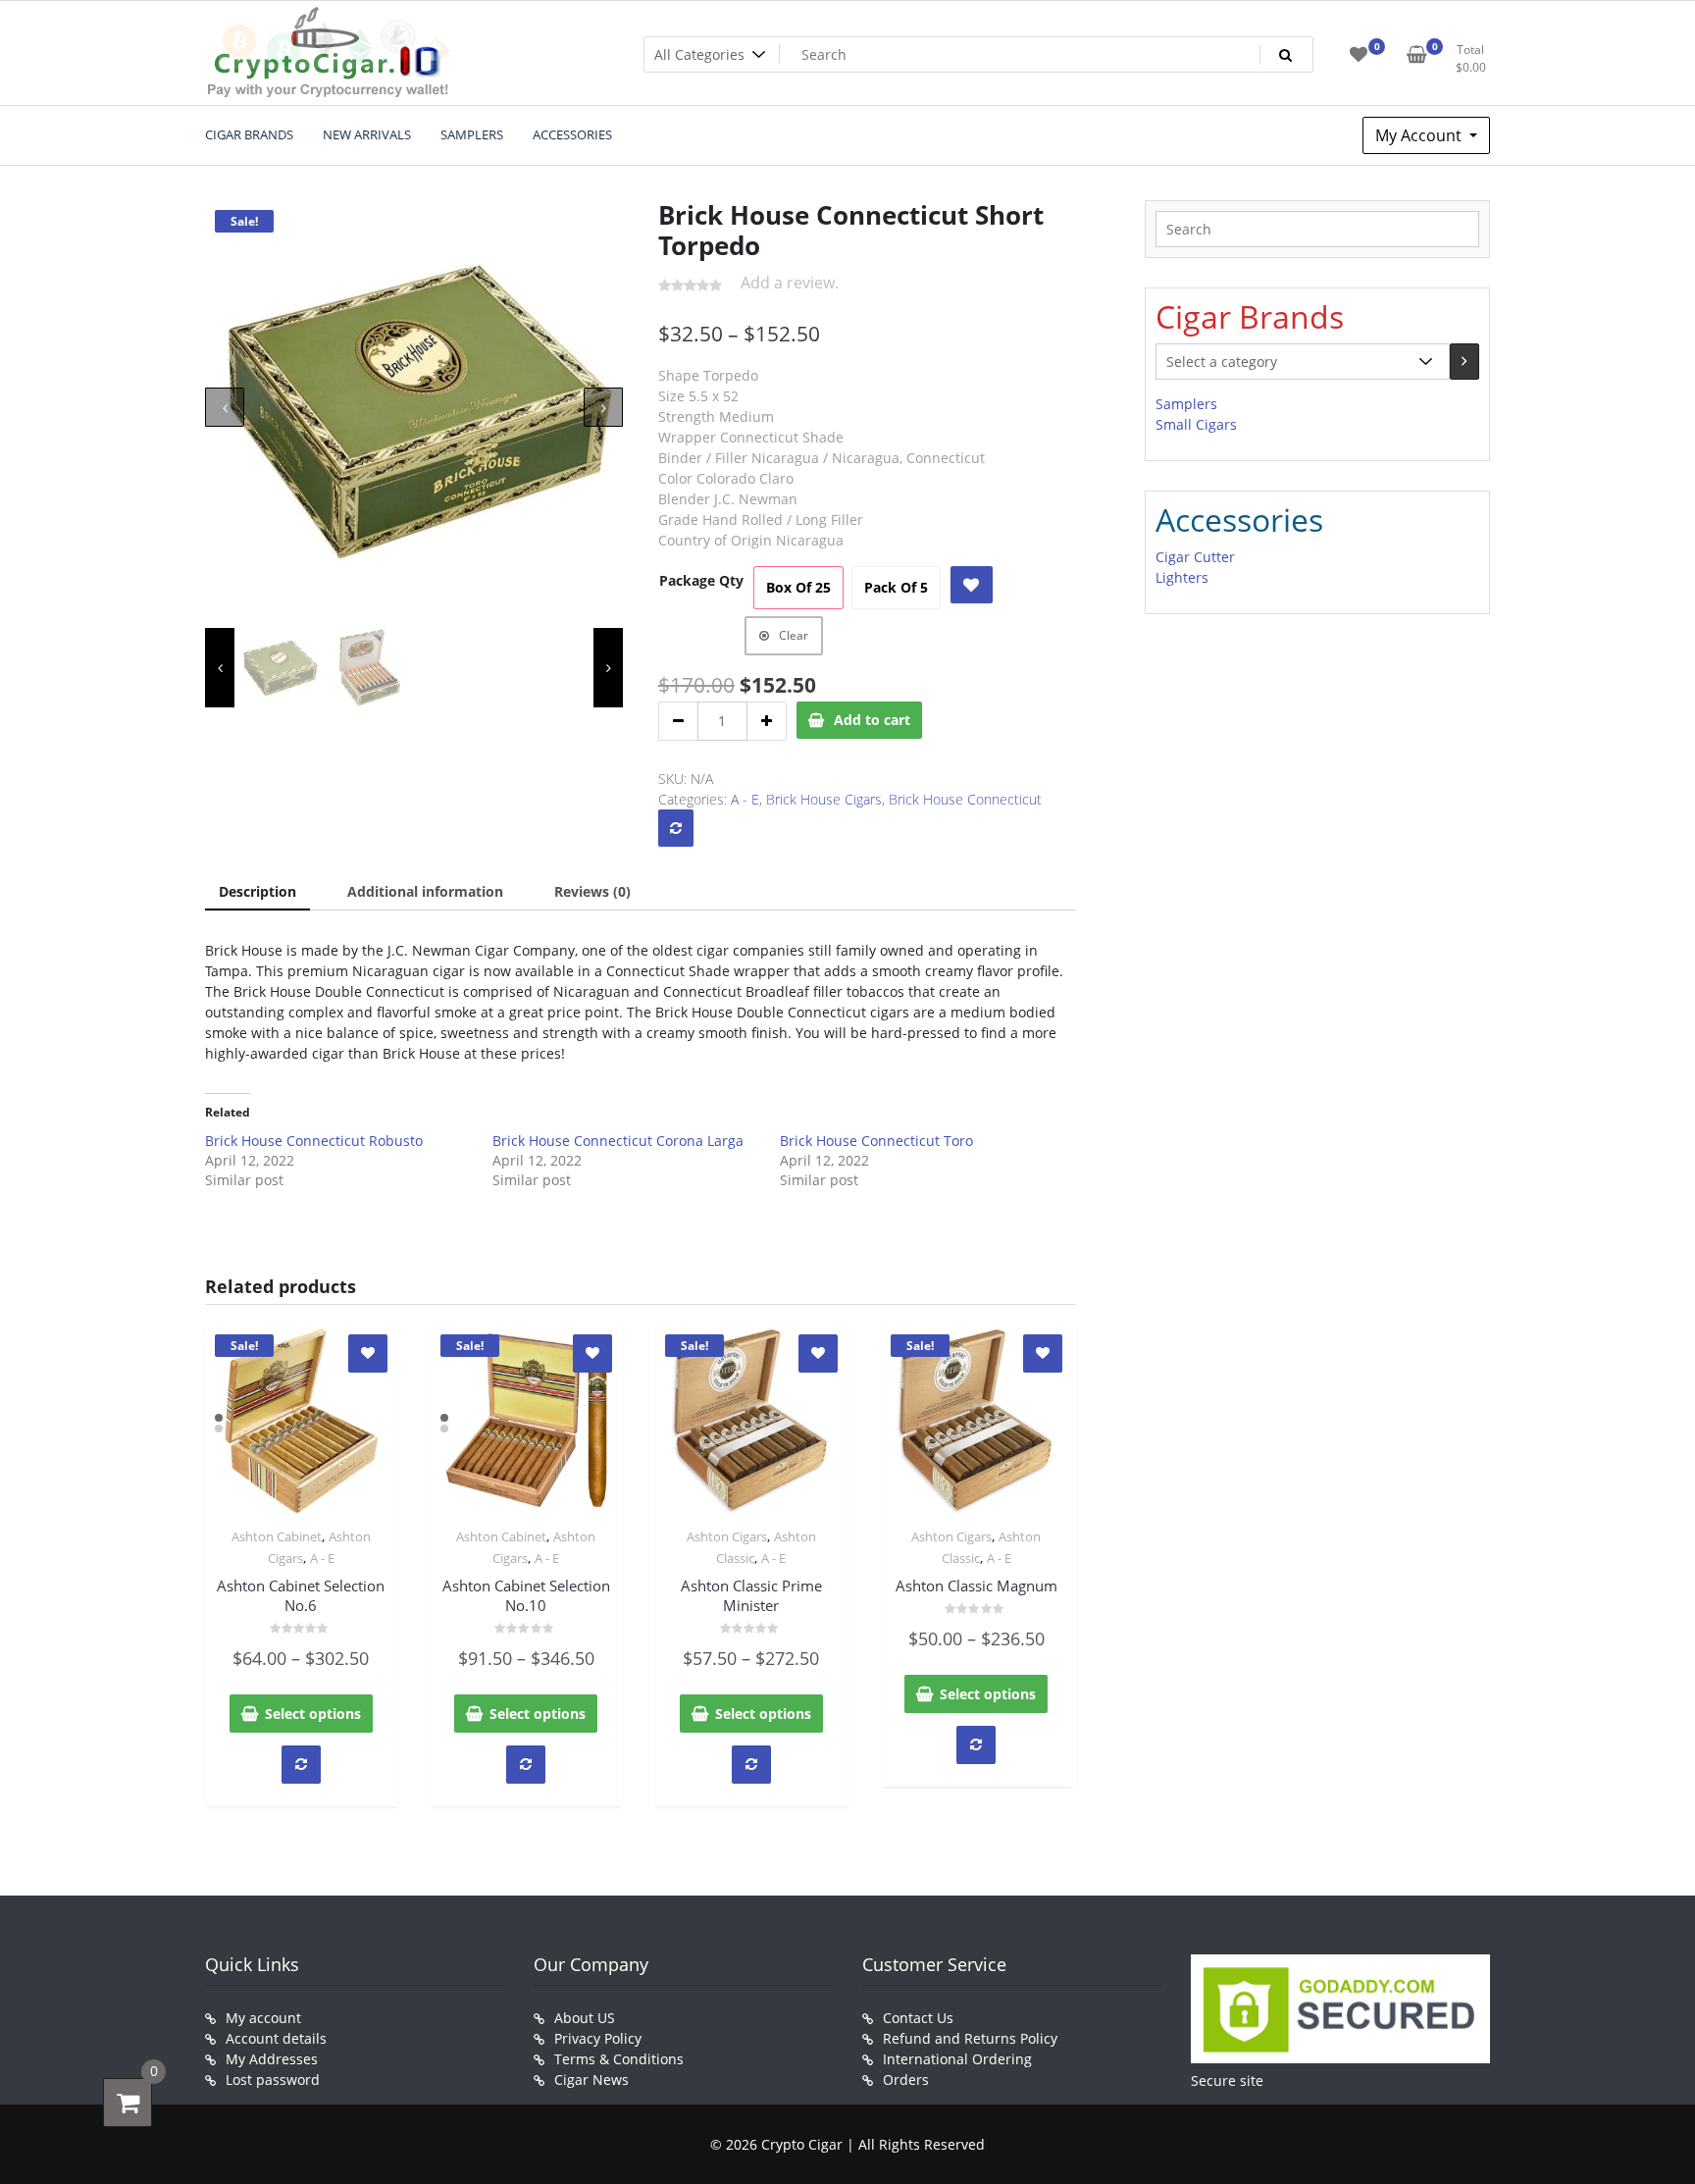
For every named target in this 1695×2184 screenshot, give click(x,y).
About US (585, 2018)
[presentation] (225, 407)
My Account (1420, 135)
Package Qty (701, 580)
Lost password (273, 2080)
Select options (313, 1714)
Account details (276, 2038)
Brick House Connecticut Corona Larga (618, 1141)
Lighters (1182, 577)
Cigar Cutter (1195, 557)
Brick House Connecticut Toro (876, 1141)
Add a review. (790, 283)
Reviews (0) (592, 891)
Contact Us (918, 2018)
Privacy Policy (598, 2038)
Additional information (425, 891)
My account (263, 2018)
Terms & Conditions (619, 2059)
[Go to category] (1464, 362)
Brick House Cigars (824, 799)
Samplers (1186, 404)
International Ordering (957, 2059)
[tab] (257, 892)
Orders (906, 2080)
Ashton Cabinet (277, 1536)
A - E (745, 799)
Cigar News (591, 2080)
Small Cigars (1196, 424)
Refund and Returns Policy (970, 2038)
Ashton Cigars (727, 1536)
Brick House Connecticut (965, 799)
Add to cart (872, 720)
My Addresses (272, 2059)
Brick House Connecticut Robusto (314, 1141)
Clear (794, 635)
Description (257, 891)
